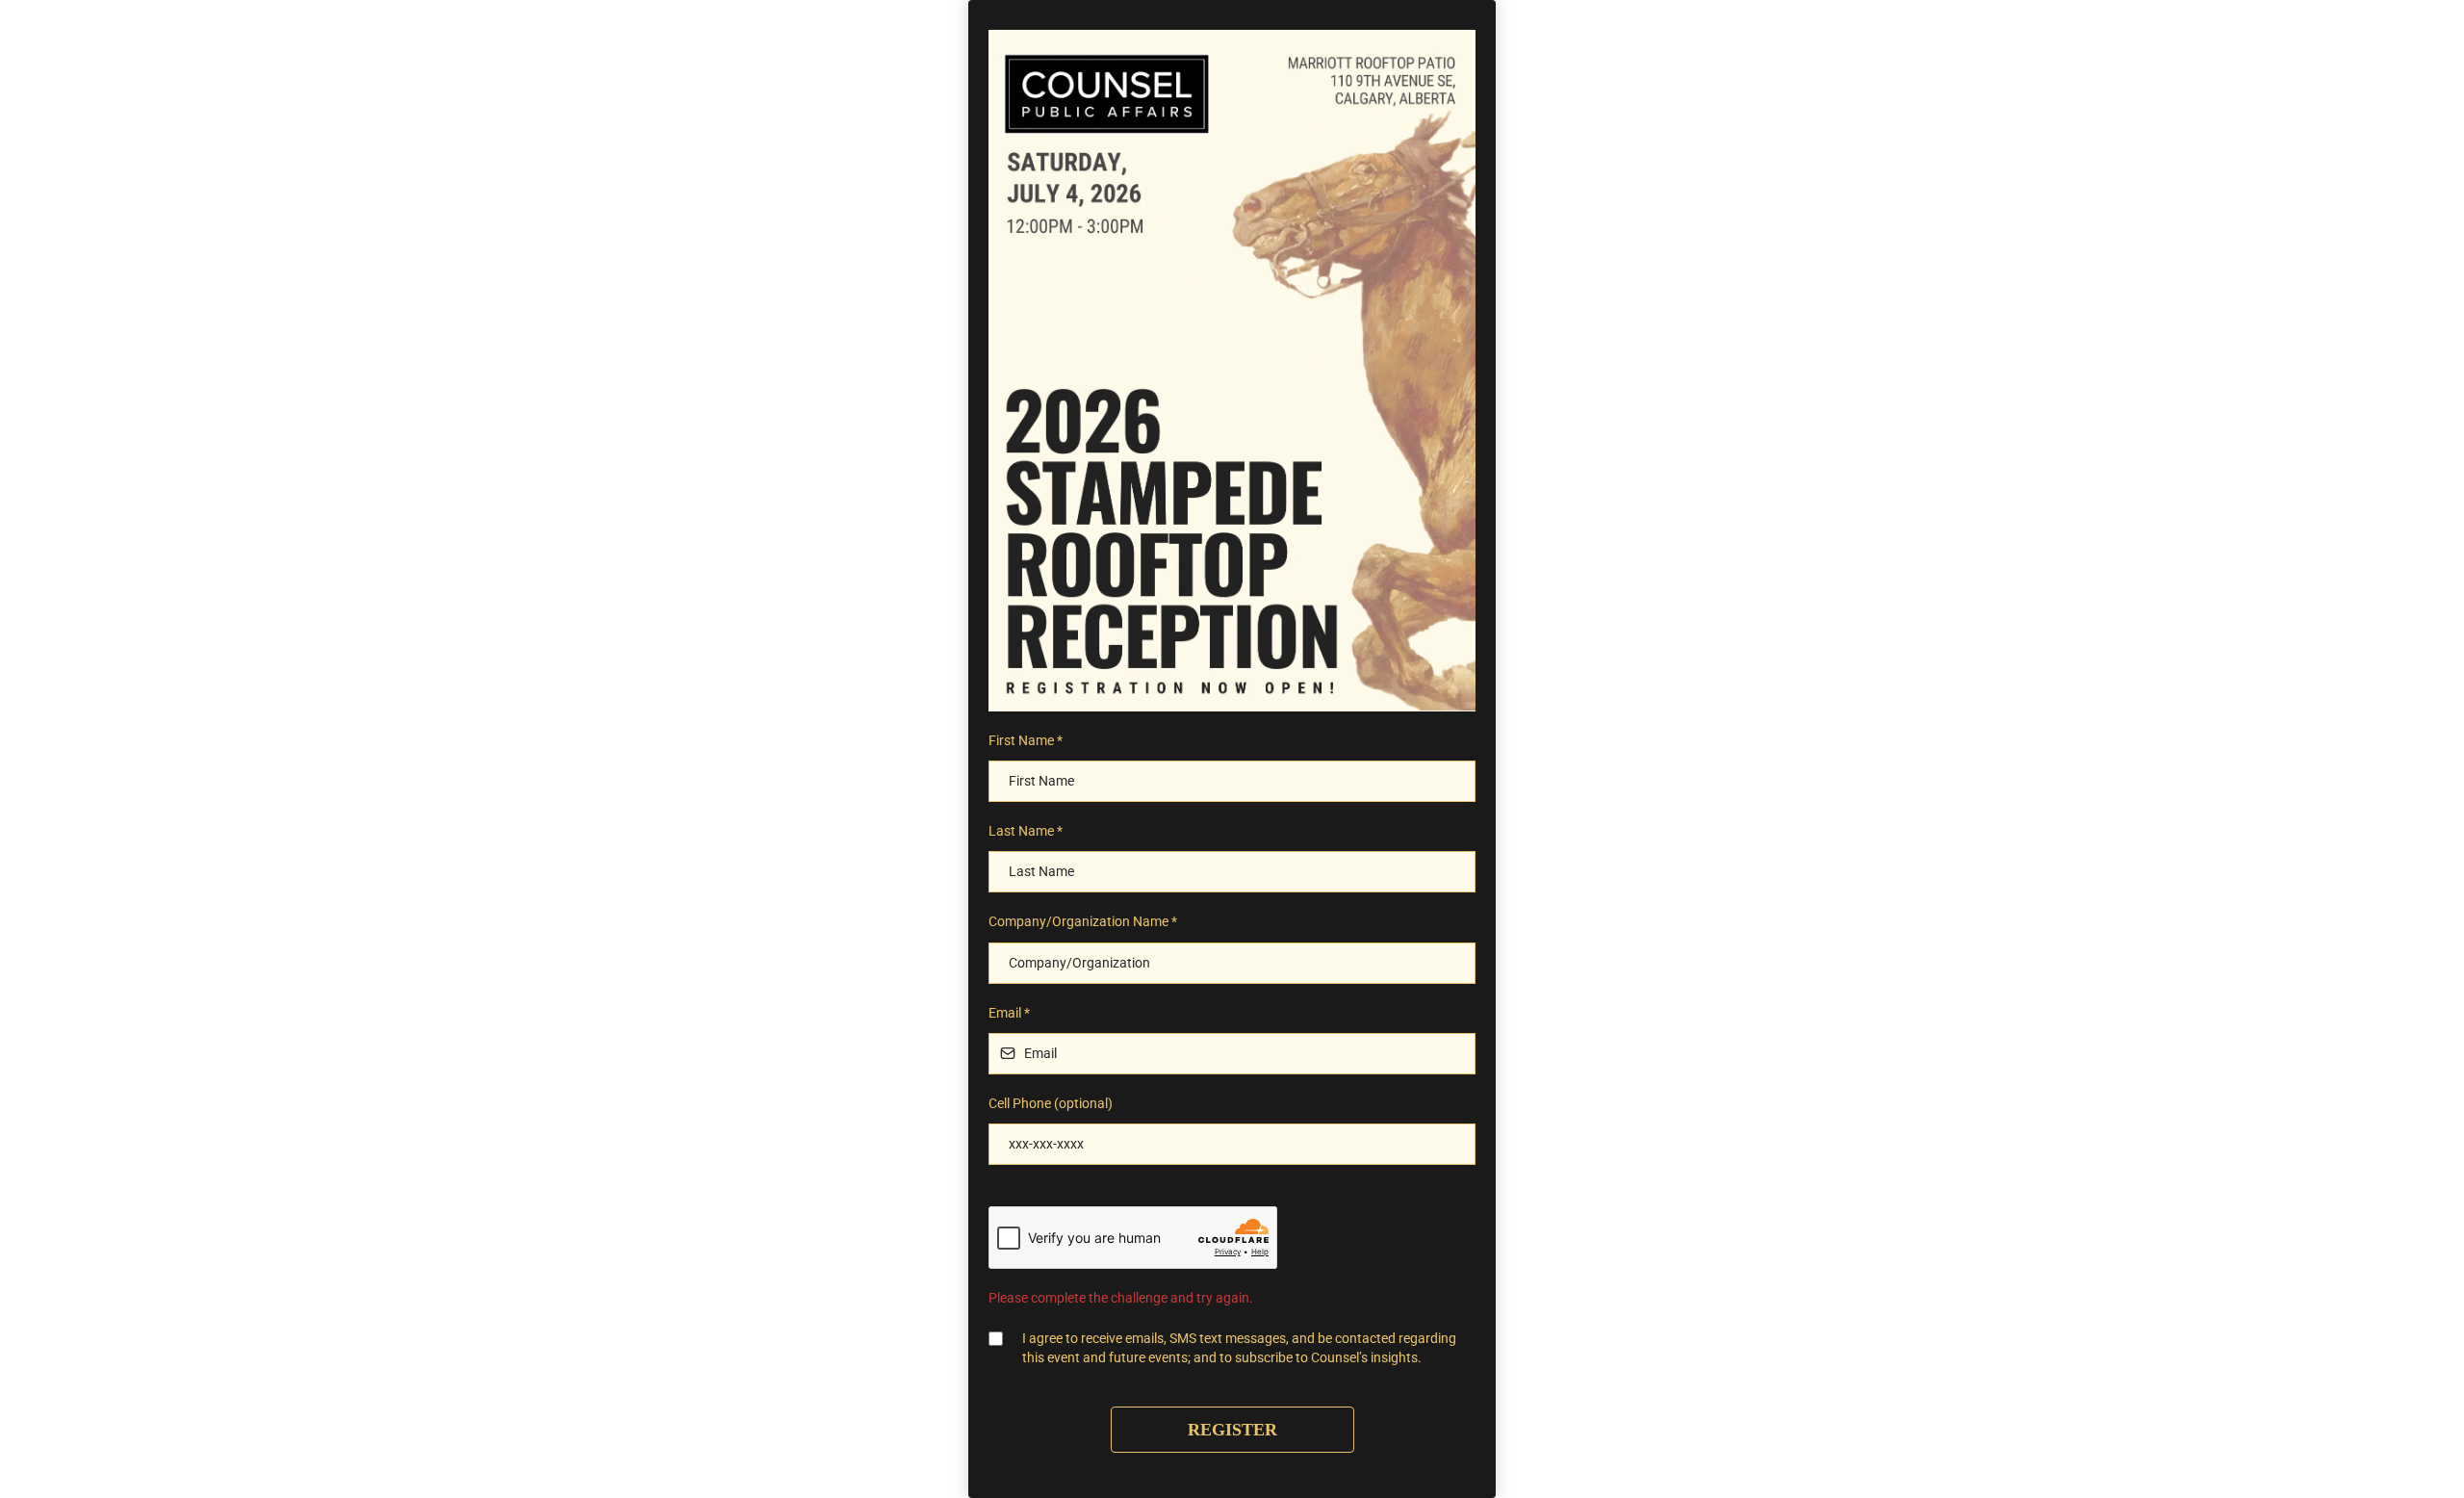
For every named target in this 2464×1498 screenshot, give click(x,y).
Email (1009, 1013)
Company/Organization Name (1083, 921)
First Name (1026, 740)
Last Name (1026, 831)
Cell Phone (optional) (1051, 1103)
